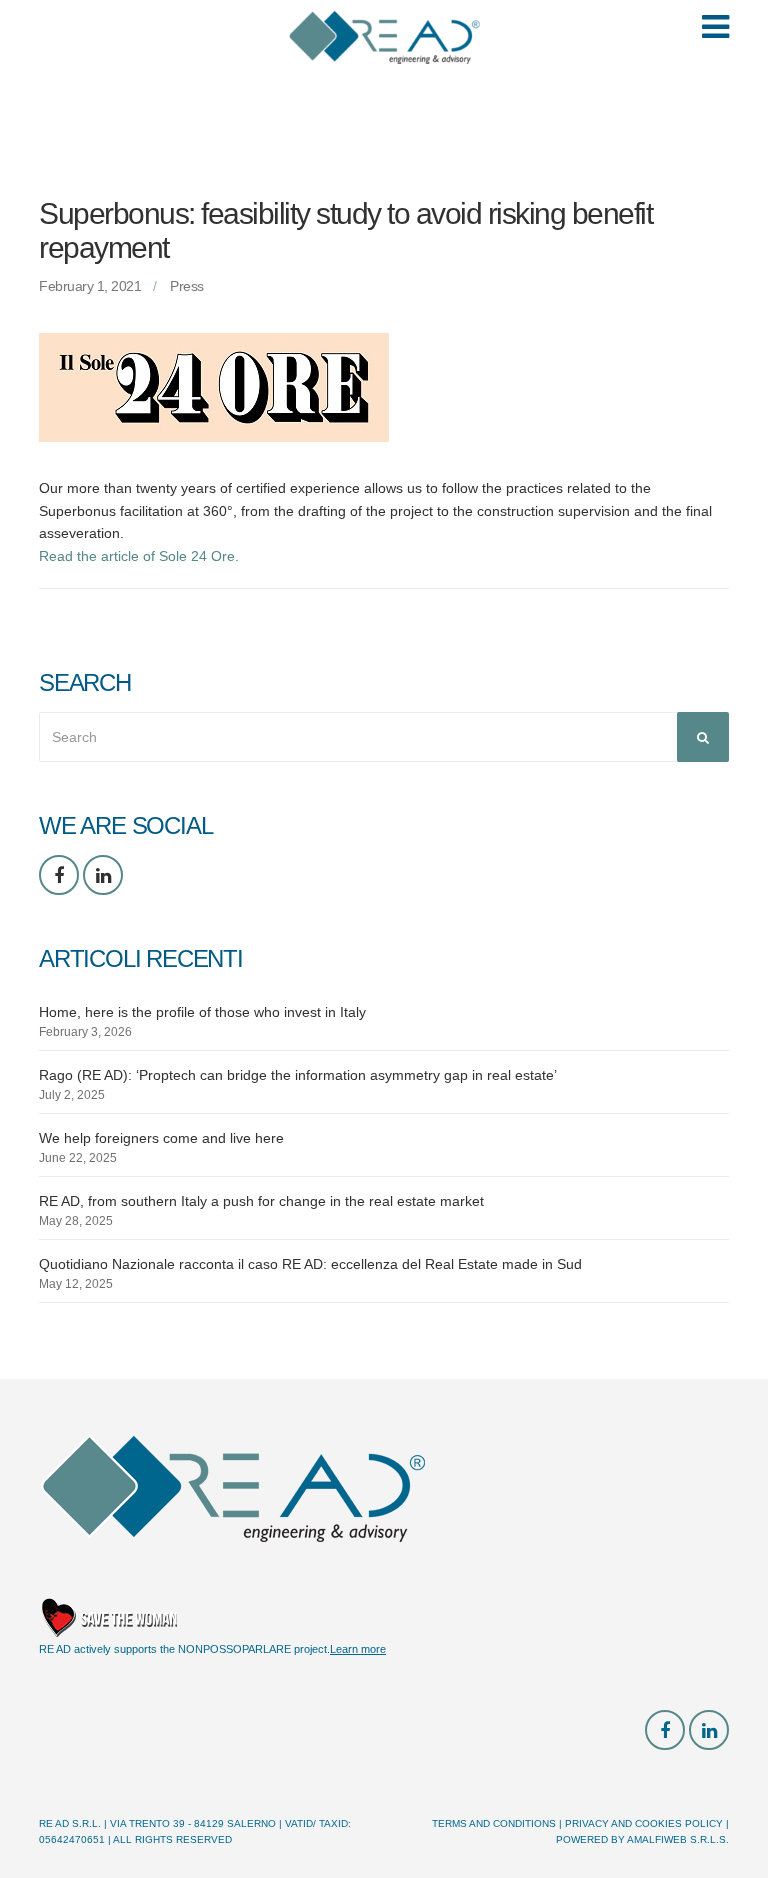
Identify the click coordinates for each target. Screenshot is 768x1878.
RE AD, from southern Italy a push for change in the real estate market (261, 1201)
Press (187, 286)
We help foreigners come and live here (161, 1138)
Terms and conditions (494, 1823)
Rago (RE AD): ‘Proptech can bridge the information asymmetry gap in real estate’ (298, 1075)
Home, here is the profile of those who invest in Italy (202, 1012)
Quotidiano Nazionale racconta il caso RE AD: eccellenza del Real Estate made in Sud (310, 1264)
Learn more (358, 1649)
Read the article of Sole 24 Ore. (141, 556)
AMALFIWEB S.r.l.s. (678, 1839)
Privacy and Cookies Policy (644, 1823)
